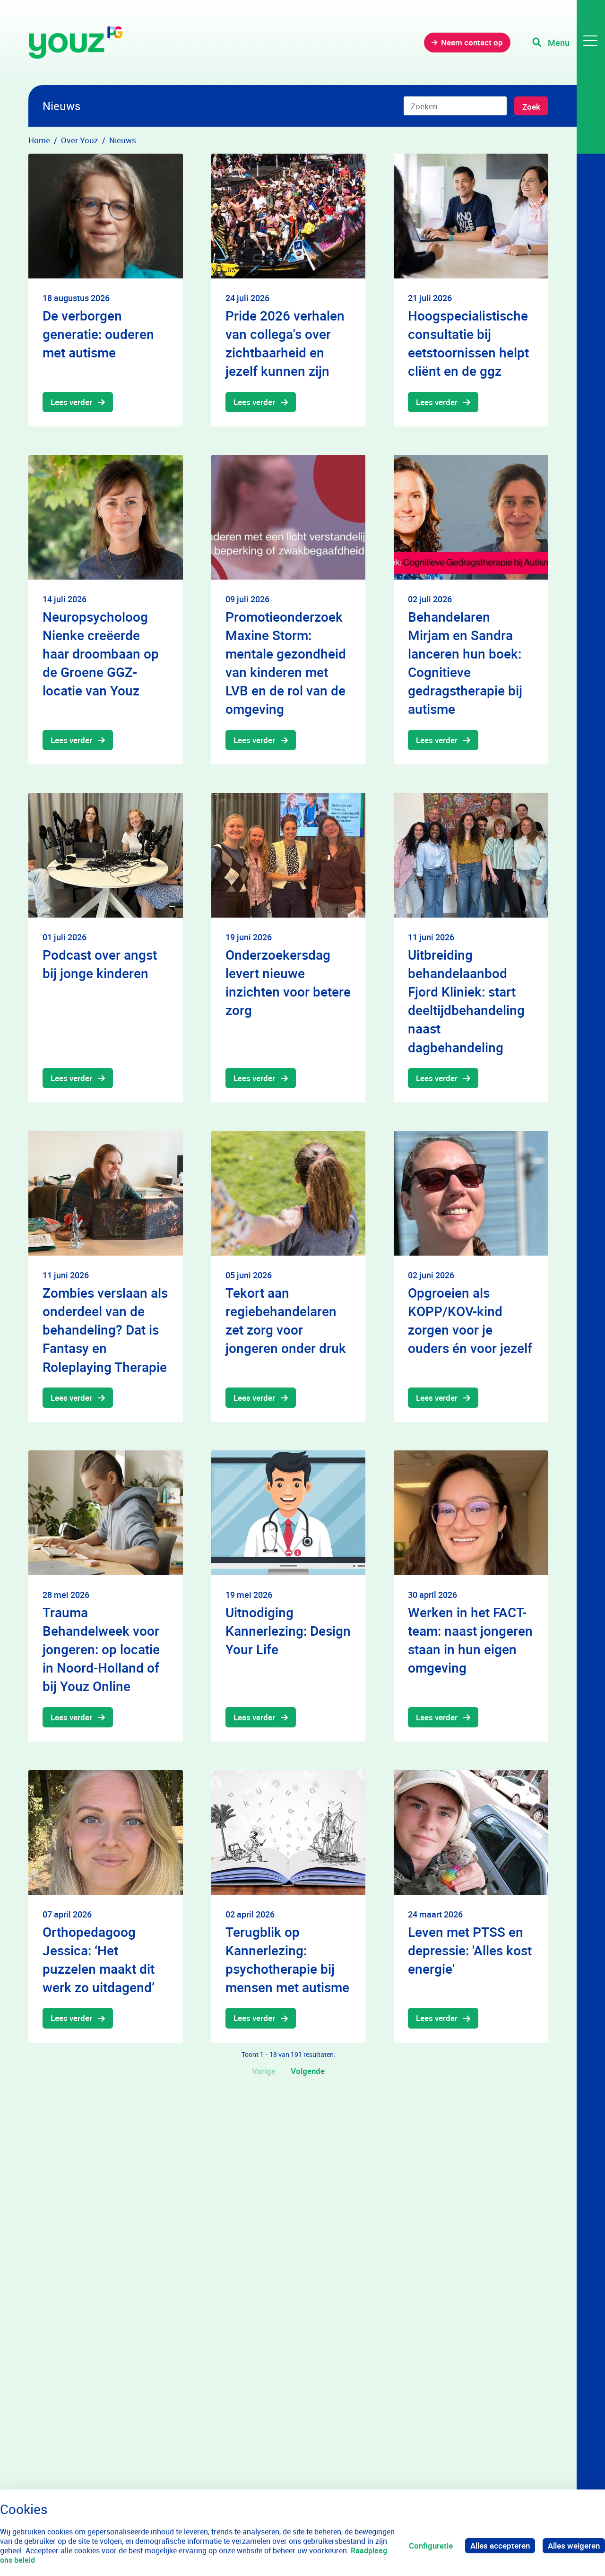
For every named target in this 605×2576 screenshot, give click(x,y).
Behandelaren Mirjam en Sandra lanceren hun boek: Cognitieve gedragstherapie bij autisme (465, 663)
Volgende (308, 2071)
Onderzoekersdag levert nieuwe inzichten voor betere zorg (288, 982)
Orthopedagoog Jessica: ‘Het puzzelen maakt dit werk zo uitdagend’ (99, 1960)
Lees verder (71, 402)
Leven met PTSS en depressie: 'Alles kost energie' (470, 1950)
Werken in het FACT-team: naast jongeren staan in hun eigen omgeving (470, 1640)
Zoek (531, 107)
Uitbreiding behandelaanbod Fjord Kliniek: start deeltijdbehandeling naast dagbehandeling (466, 1001)
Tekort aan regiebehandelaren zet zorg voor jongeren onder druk (286, 1320)
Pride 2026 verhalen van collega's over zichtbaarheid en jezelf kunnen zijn (285, 343)
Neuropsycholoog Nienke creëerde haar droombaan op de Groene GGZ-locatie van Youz (101, 654)
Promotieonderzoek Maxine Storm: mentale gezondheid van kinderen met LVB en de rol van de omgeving (286, 663)
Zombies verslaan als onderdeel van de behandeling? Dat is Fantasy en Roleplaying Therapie (105, 1330)
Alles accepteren (500, 2546)
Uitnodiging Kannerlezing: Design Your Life (288, 1631)
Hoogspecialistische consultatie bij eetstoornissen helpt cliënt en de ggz (468, 343)
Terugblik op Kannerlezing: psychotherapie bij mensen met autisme (287, 1960)
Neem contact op (472, 42)
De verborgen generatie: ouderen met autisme (98, 334)
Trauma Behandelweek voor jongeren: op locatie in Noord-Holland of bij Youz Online (101, 1649)
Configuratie (431, 2546)
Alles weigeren (574, 2546)
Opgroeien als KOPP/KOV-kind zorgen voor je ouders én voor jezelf (470, 1320)
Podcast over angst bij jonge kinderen (100, 964)
